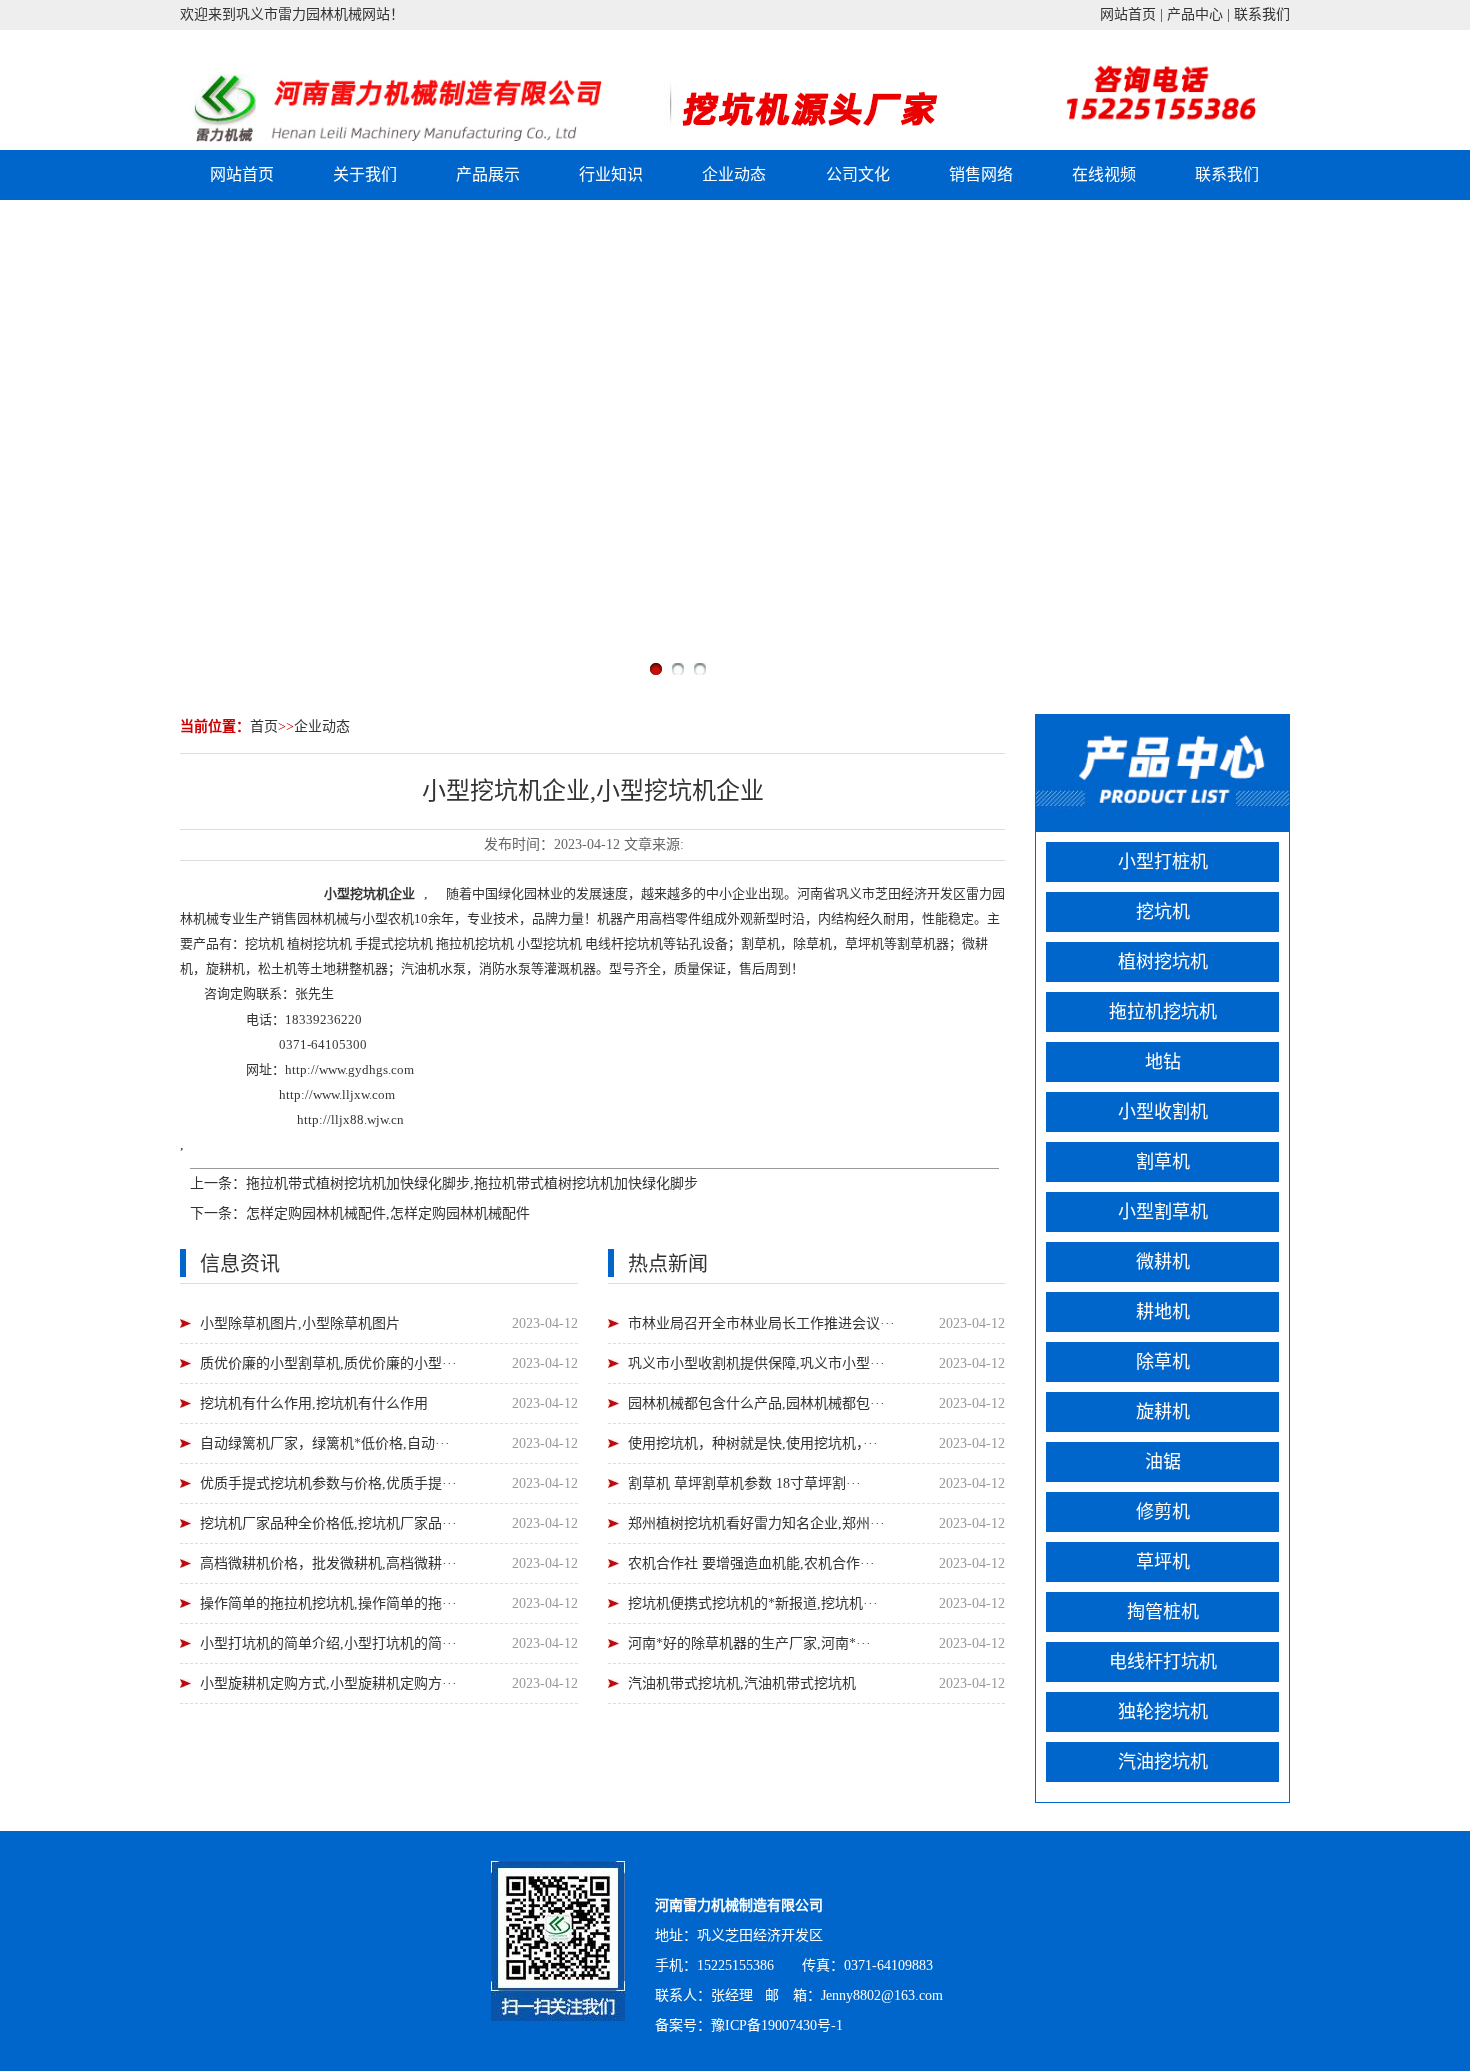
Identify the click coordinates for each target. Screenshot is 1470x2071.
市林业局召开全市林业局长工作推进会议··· (761, 1323)
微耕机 (1163, 1262)
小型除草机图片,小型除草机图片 (300, 1323)
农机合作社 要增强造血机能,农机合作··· (751, 1563)
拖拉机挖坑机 (1163, 1012)
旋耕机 (1163, 1412)
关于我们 (365, 174)
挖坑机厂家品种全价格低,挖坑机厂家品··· (328, 1523)
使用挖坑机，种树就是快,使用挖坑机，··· (753, 1443)
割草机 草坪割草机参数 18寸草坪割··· (744, 1483)
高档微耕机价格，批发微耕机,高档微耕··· (328, 1563)
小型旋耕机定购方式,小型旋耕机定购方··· (328, 1683)
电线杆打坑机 (1163, 1662)
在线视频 (1104, 174)
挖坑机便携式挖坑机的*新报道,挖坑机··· (753, 1603)
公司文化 (858, 174)
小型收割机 (1163, 1112)
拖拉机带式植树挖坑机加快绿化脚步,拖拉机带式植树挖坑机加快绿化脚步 (472, 1183)
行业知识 (611, 174)
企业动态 (734, 174)
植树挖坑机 (1163, 962)
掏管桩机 (1163, 1612)
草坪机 (1163, 1562)
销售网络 (981, 174)
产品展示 (488, 174)
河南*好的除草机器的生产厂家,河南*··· (749, 1643)
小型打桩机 (1163, 862)
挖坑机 (369, 893)
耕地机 (1163, 1312)
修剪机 (1163, 1512)
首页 (264, 726)
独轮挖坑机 (1163, 1712)
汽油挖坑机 (1163, 1762)
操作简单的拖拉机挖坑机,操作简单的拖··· (328, 1603)
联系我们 (1262, 14)
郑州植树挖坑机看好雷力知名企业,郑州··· (756, 1523)
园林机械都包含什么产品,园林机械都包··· (756, 1403)
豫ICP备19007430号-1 (777, 2025)
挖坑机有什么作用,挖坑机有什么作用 (314, 1403)
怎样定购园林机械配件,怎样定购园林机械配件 (388, 1213)
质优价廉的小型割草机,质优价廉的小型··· (328, 1363)
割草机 (1163, 1162)
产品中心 (1195, 14)
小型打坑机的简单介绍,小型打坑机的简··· (328, 1643)
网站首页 (1128, 14)
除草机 (1163, 1362)
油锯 (1163, 1462)
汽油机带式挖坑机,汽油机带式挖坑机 (742, 1683)
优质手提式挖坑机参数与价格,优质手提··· (328, 1483)
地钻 (1163, 1062)
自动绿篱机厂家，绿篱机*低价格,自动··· (325, 1443)
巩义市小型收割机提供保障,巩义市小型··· (756, 1363)
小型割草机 (1163, 1212)
